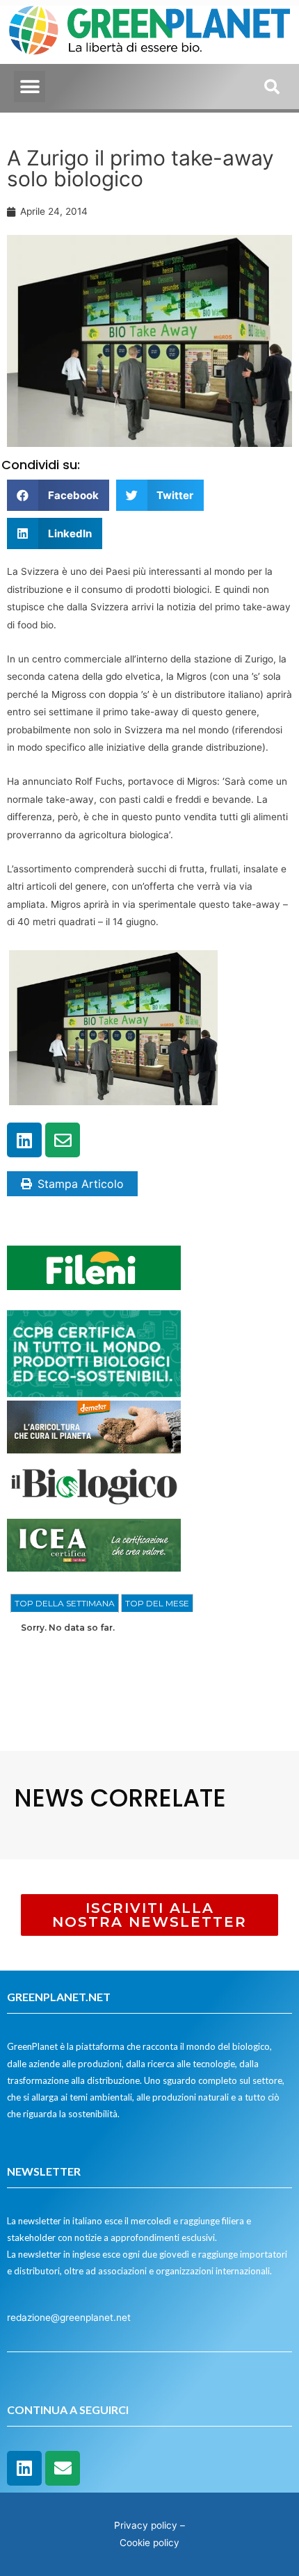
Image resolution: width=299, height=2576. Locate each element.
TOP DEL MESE (157, 1603)
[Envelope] (63, 1140)
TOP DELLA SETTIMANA (65, 1603)
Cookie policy (149, 2543)
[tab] (65, 1604)
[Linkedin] (24, 1140)
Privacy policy (146, 2525)
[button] (30, 87)
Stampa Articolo (81, 1184)
